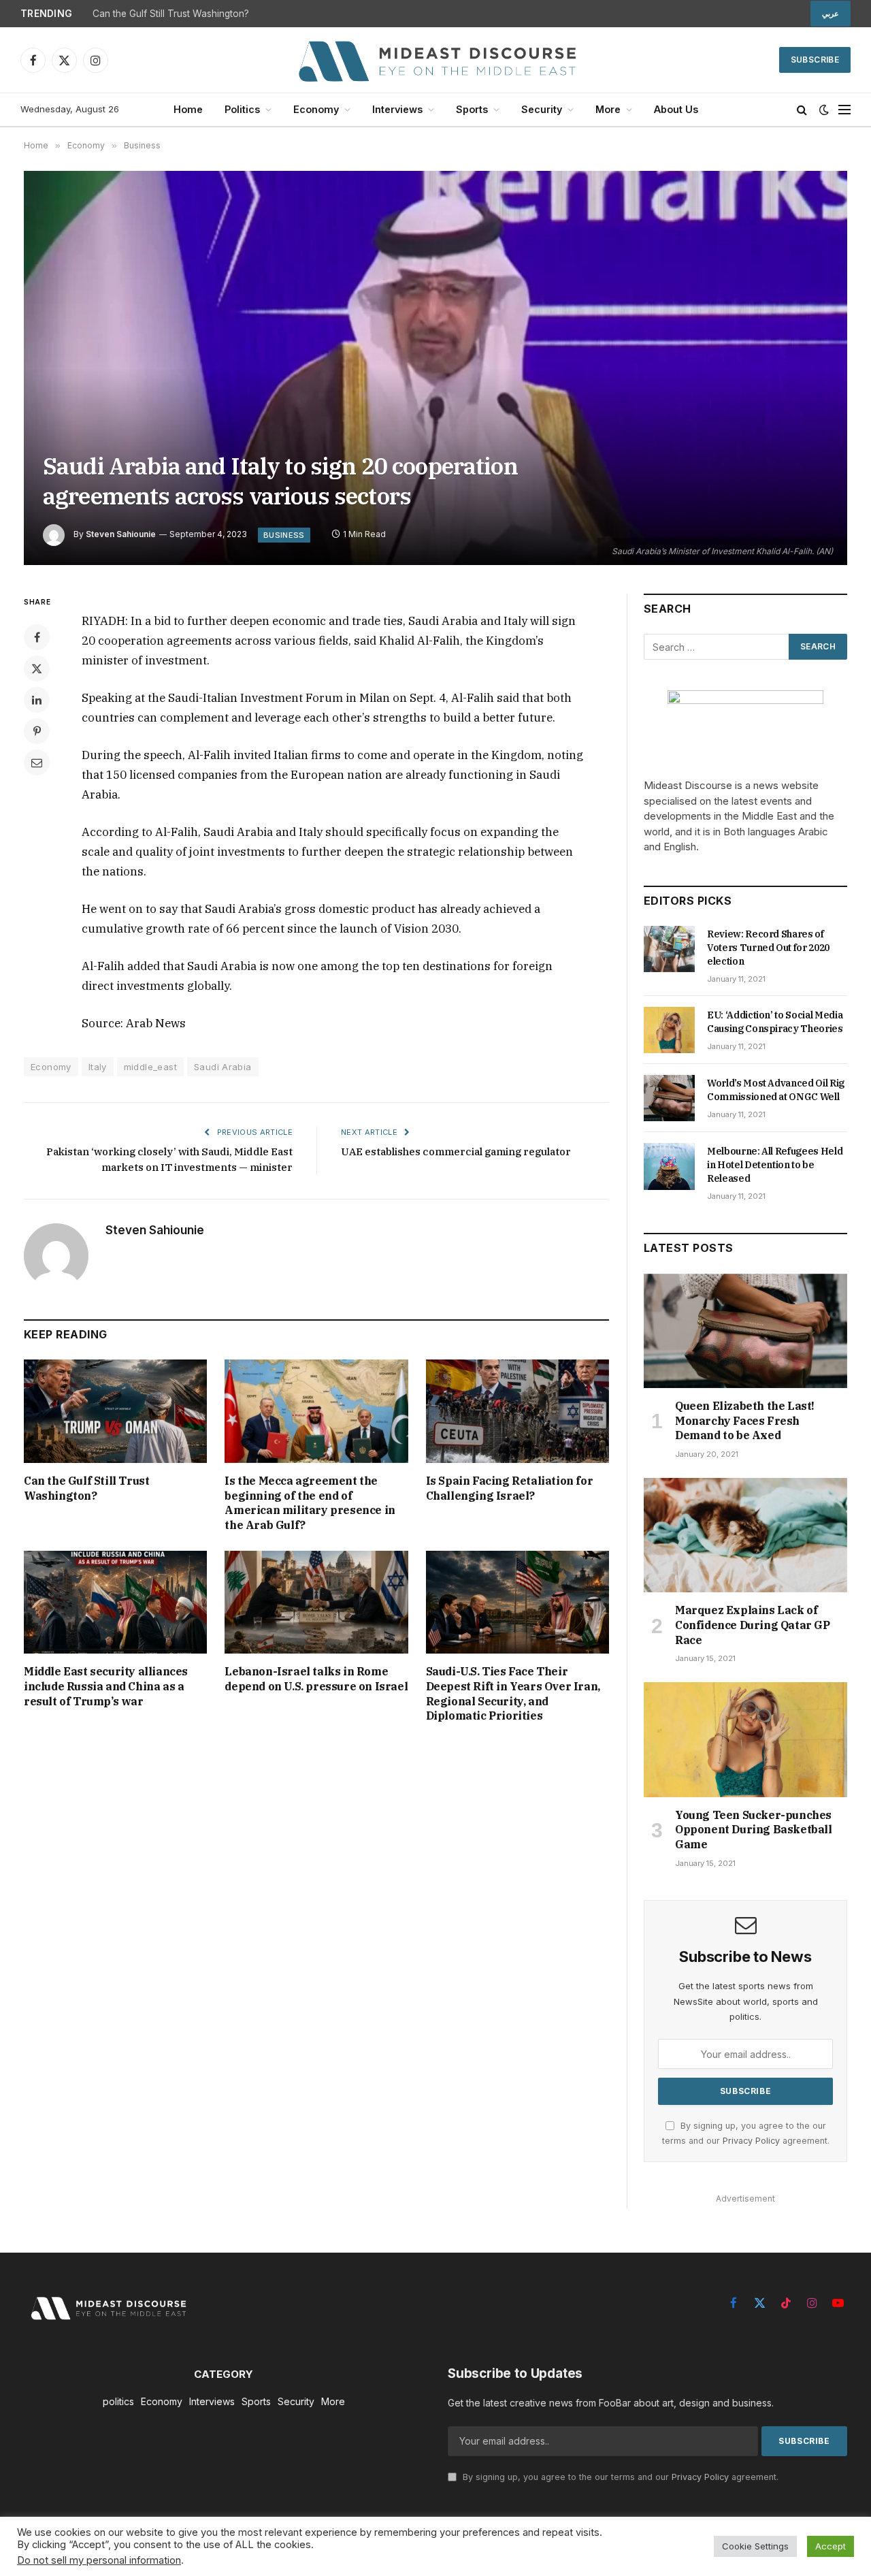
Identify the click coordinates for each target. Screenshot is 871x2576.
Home (188, 109)
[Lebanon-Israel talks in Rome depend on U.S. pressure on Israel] (316, 1602)
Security (542, 109)
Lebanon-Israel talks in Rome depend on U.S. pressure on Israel (316, 1679)
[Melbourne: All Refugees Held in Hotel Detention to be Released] (669, 1166)
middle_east (150, 1067)
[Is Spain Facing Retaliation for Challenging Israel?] (517, 1411)
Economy (316, 109)
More (608, 109)
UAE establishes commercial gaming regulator (456, 1152)
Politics (242, 109)
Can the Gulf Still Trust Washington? (171, 14)
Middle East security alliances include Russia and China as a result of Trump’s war (106, 1686)
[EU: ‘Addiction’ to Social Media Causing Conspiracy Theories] (669, 1030)
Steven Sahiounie (121, 534)
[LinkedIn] (37, 700)
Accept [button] (831, 2546)
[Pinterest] (37, 731)
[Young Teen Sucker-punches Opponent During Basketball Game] (745, 1739)
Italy (98, 1067)
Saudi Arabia (223, 1067)
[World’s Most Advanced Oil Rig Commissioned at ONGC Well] (669, 1098)
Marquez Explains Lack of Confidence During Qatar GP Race (753, 1625)
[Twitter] (37, 669)
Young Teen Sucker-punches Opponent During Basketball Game (754, 1830)
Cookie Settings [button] (755, 2546)
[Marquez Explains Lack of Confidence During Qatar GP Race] (745, 1535)
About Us (676, 109)
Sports (472, 109)
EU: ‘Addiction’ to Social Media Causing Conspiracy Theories (775, 1022)
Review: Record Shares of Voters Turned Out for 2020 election (768, 948)
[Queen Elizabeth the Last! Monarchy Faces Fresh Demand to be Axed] (745, 1331)
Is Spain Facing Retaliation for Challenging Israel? (510, 1488)
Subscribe (815, 60)
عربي (831, 14)
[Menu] (844, 110)
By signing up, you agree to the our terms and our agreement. (619, 2477)
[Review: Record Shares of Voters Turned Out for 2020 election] (669, 949)
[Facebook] (37, 637)
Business (284, 535)
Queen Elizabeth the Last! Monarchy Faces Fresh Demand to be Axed (745, 1421)
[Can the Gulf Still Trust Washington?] (115, 1411)
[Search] (802, 110)
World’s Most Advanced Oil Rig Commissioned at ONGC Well (776, 1090)
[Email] (37, 762)
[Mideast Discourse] (435, 60)
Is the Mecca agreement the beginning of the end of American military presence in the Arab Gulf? (310, 1503)
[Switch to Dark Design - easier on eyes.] (824, 110)
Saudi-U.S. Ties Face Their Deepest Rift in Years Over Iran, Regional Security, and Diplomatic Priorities (513, 1693)
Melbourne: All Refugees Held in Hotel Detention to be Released (775, 1165)
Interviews (397, 109)
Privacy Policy (751, 2141)
